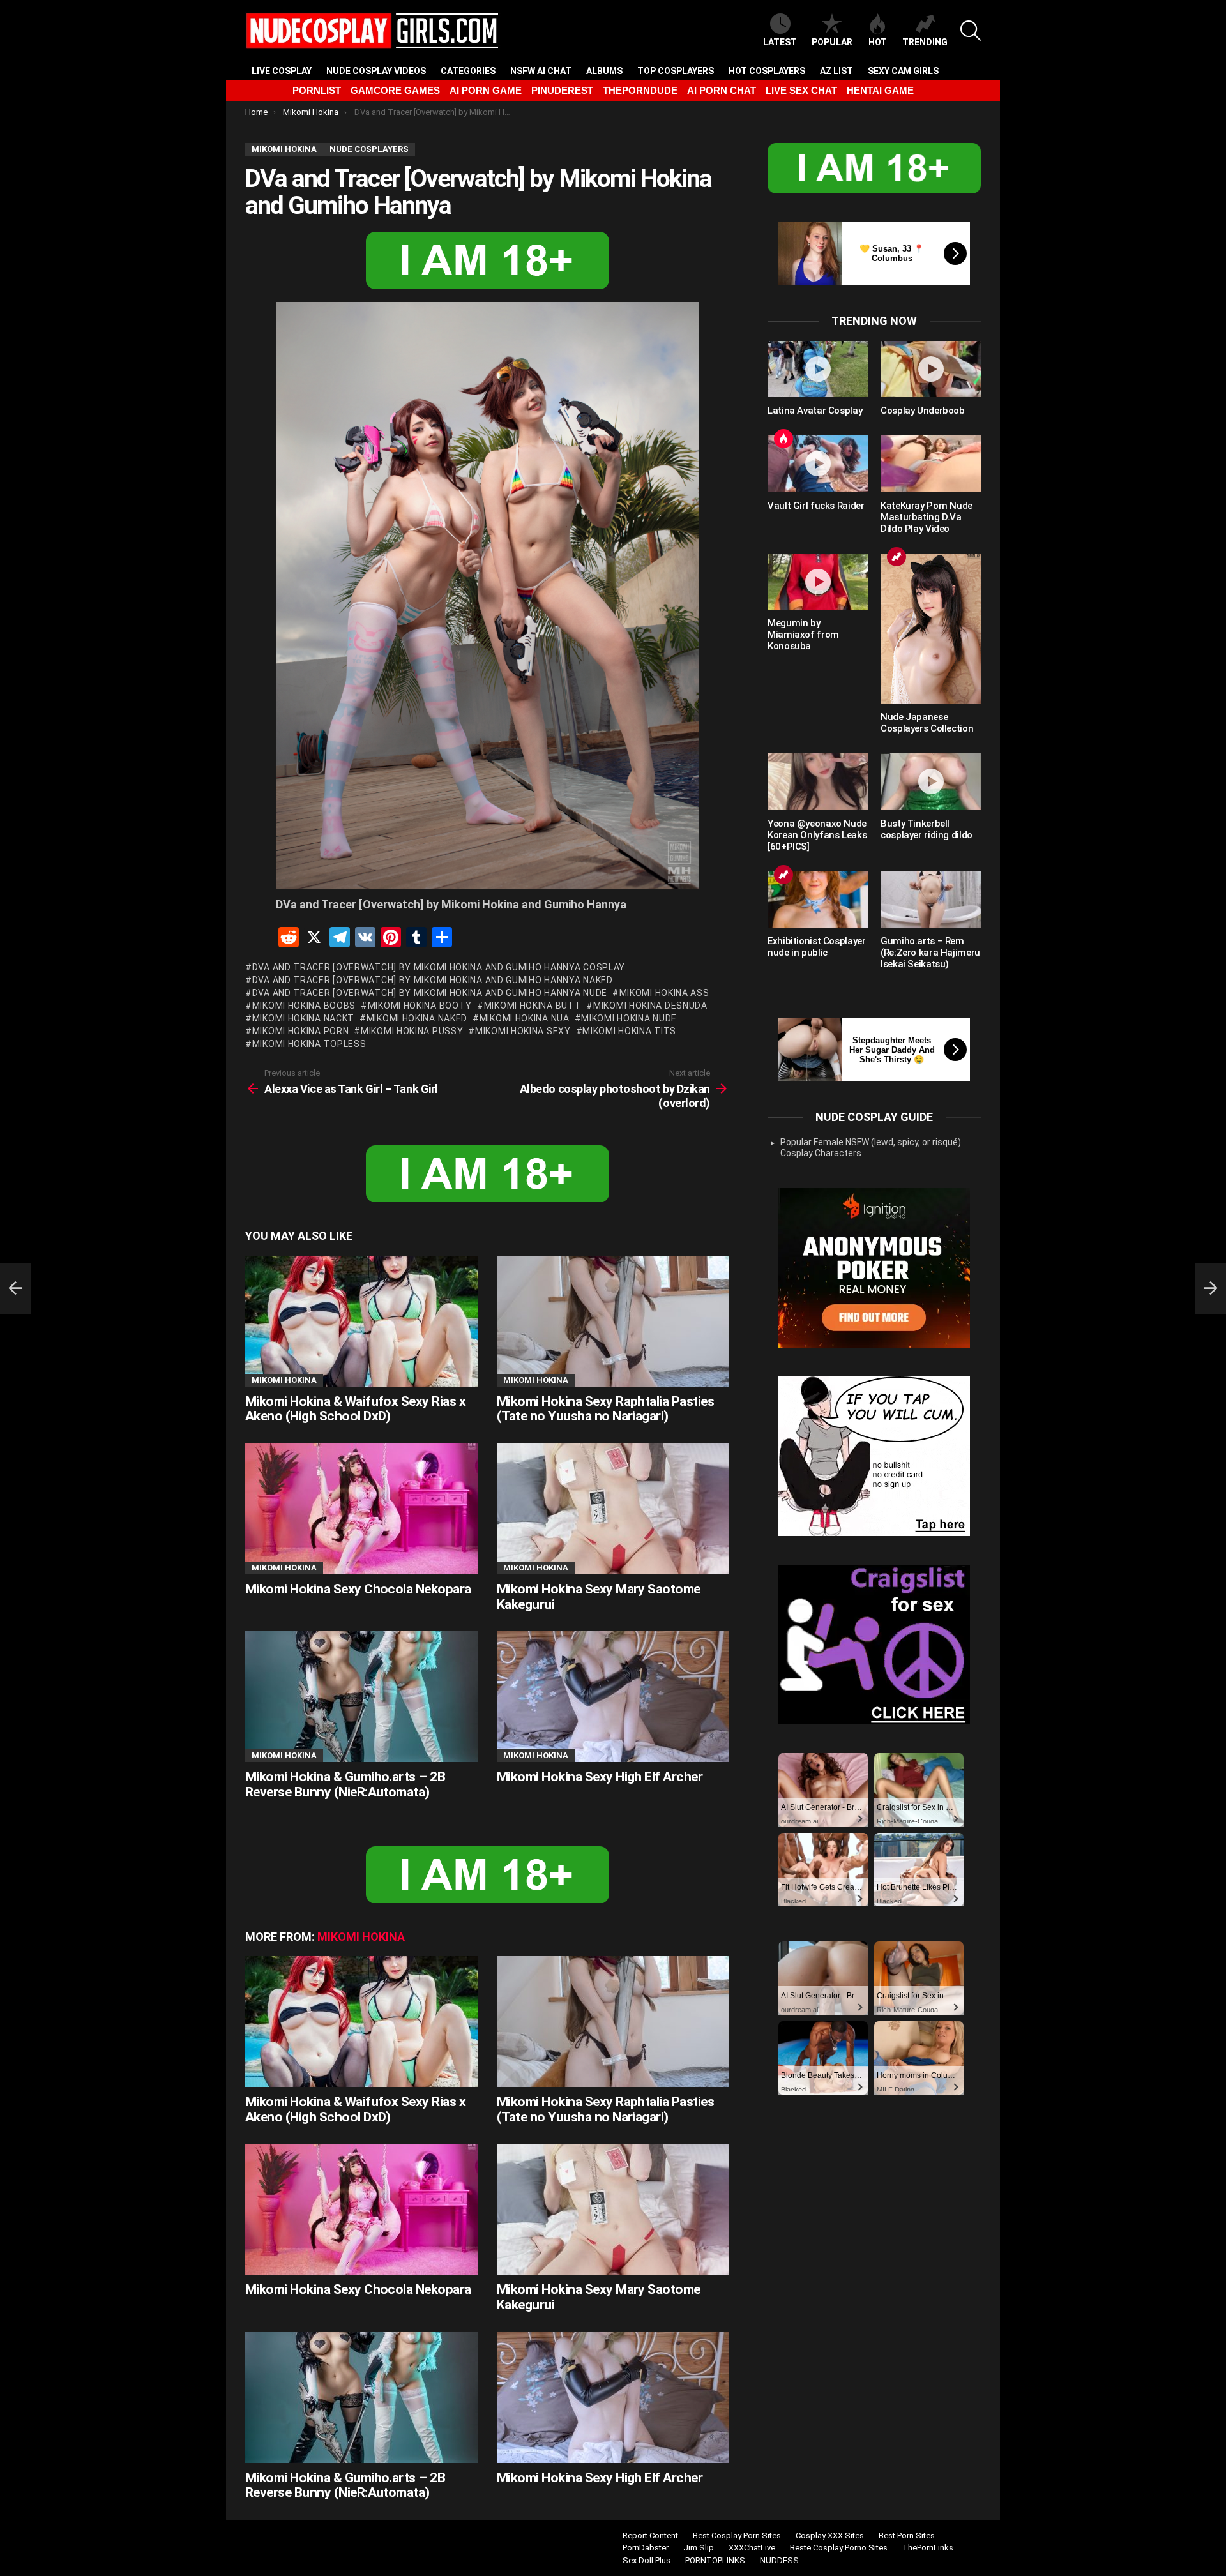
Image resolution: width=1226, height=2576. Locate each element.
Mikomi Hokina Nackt (303, 1018)
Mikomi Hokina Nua (525, 1018)
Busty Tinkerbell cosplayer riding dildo (927, 829)
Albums (604, 71)
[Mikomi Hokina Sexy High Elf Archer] (613, 1697)
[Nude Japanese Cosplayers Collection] (931, 629)
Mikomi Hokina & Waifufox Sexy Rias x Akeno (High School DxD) (355, 1409)
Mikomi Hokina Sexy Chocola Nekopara (358, 1589)
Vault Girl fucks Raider (816, 506)
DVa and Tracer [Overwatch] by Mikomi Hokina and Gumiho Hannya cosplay (439, 967)
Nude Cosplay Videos (376, 71)
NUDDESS (779, 2560)
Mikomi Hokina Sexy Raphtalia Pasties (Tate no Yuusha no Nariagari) (605, 1409)
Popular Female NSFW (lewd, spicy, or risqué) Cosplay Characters (871, 1148)
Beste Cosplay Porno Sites (839, 2548)
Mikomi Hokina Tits (629, 1031)
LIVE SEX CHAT (801, 90)
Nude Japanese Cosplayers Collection (927, 723)
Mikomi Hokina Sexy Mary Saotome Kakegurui (599, 1597)
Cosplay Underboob (923, 411)
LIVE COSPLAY (282, 71)
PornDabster (646, 2548)
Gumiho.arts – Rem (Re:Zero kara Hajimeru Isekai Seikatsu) (930, 953)
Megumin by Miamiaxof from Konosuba (803, 635)
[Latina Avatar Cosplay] (818, 369)
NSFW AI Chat (541, 71)
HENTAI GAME (880, 90)
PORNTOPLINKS (715, 2560)
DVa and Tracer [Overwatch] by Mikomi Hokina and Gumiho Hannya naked (433, 980)
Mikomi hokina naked (417, 1018)
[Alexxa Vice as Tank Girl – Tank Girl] (15, 1288)
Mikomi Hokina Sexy (523, 1031)
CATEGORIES (468, 71)
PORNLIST (317, 90)
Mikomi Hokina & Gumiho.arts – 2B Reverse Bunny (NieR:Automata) (345, 1784)
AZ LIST (836, 71)
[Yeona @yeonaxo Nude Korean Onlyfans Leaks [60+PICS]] (818, 781)
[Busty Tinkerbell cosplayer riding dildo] (931, 781)
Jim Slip (699, 2548)
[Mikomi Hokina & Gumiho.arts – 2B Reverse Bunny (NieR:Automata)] (361, 1697)
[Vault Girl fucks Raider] (818, 463)
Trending (925, 42)
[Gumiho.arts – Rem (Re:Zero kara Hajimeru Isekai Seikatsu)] (931, 900)
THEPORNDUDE (640, 90)
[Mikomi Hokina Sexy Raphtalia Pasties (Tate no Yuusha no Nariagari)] (613, 1321)
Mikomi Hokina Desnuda (650, 1006)
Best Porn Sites (907, 2535)
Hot (878, 42)
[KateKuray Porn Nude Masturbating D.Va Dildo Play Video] (931, 463)
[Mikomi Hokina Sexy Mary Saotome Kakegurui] (613, 1509)
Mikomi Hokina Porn (300, 1031)
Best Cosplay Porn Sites (737, 2535)
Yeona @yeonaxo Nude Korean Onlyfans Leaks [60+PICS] (817, 835)
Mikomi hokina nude (629, 1018)
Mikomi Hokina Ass (664, 993)
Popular (832, 42)
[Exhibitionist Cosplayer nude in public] (818, 900)
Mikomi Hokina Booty (420, 1006)
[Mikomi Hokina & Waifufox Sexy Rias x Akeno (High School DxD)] (361, 1321)
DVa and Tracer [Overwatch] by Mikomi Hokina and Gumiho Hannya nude (430, 993)
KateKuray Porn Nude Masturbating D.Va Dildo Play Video (927, 517)
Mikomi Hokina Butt (533, 1006)
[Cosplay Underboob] (931, 369)
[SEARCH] (971, 31)
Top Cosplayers (676, 71)
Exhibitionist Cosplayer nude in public (816, 947)
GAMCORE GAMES (395, 90)
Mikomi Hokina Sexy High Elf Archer (600, 1777)
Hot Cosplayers (767, 71)
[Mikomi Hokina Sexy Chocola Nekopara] (361, 1509)
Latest (780, 42)
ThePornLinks (928, 2548)
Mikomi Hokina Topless (309, 1044)
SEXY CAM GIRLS (903, 71)
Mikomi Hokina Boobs (304, 1006)
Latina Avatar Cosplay (815, 411)
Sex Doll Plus (647, 2560)
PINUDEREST (562, 90)
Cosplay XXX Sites (830, 2535)
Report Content (650, 2535)
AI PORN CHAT (722, 90)
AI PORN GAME (486, 90)
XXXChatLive (752, 2548)
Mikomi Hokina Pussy (412, 1031)
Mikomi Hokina (284, 1380)
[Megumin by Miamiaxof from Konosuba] (818, 582)
